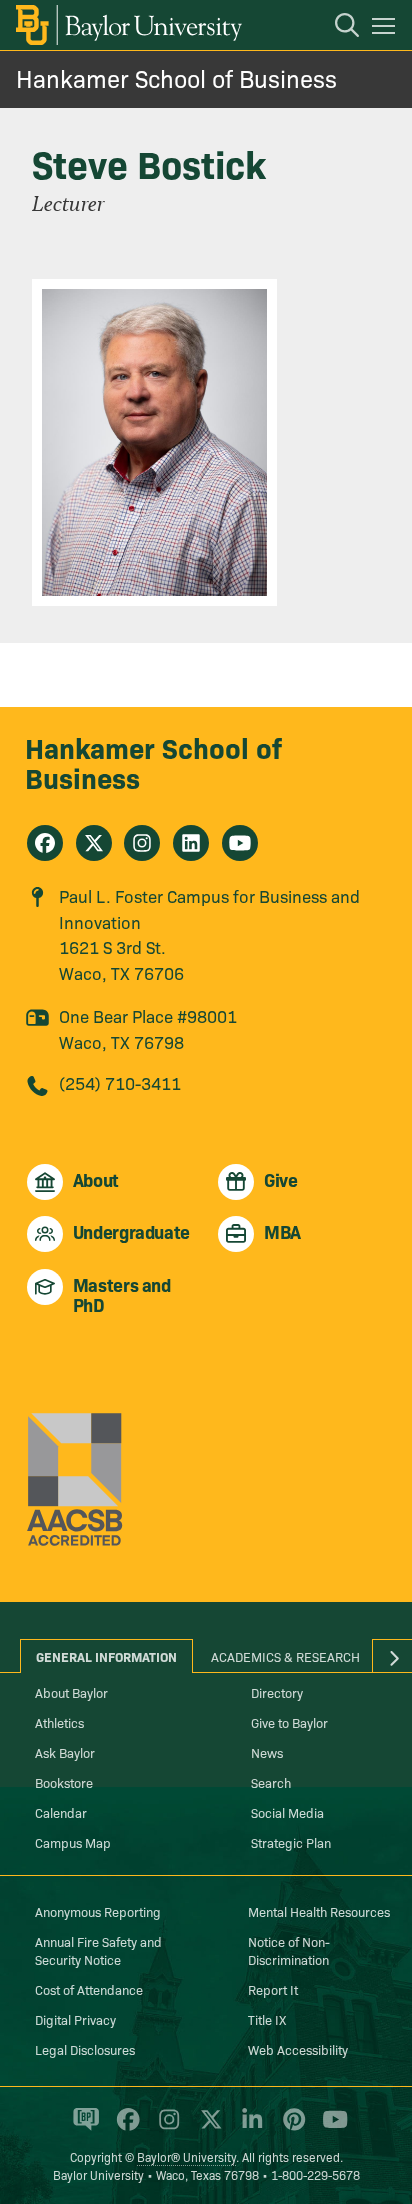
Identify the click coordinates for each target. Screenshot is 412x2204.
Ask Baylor (65, 1752)
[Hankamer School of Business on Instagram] (142, 843)
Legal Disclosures (85, 2049)
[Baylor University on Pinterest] (290, 2127)
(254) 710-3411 (120, 1082)
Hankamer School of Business (176, 77)
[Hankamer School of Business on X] (94, 843)
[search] (337, 28)
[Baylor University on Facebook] (124, 2127)
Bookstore (64, 1782)
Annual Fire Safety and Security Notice (98, 1950)
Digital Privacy (75, 2019)
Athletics (59, 1722)
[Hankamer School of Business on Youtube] (240, 843)
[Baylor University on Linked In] (248, 2127)
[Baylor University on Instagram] (165, 2127)
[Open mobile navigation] (386, 29)
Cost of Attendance (89, 1989)
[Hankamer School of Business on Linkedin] (191, 843)
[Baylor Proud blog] (82, 2127)
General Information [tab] (106, 1656)
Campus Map (73, 1842)
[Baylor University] (127, 25)
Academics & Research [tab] (285, 1656)
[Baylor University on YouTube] (330, 2127)
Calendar (61, 1812)
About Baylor (71, 1692)
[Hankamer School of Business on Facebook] (45, 843)
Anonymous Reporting (98, 1911)
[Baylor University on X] (207, 2127)
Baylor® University (186, 2156)
